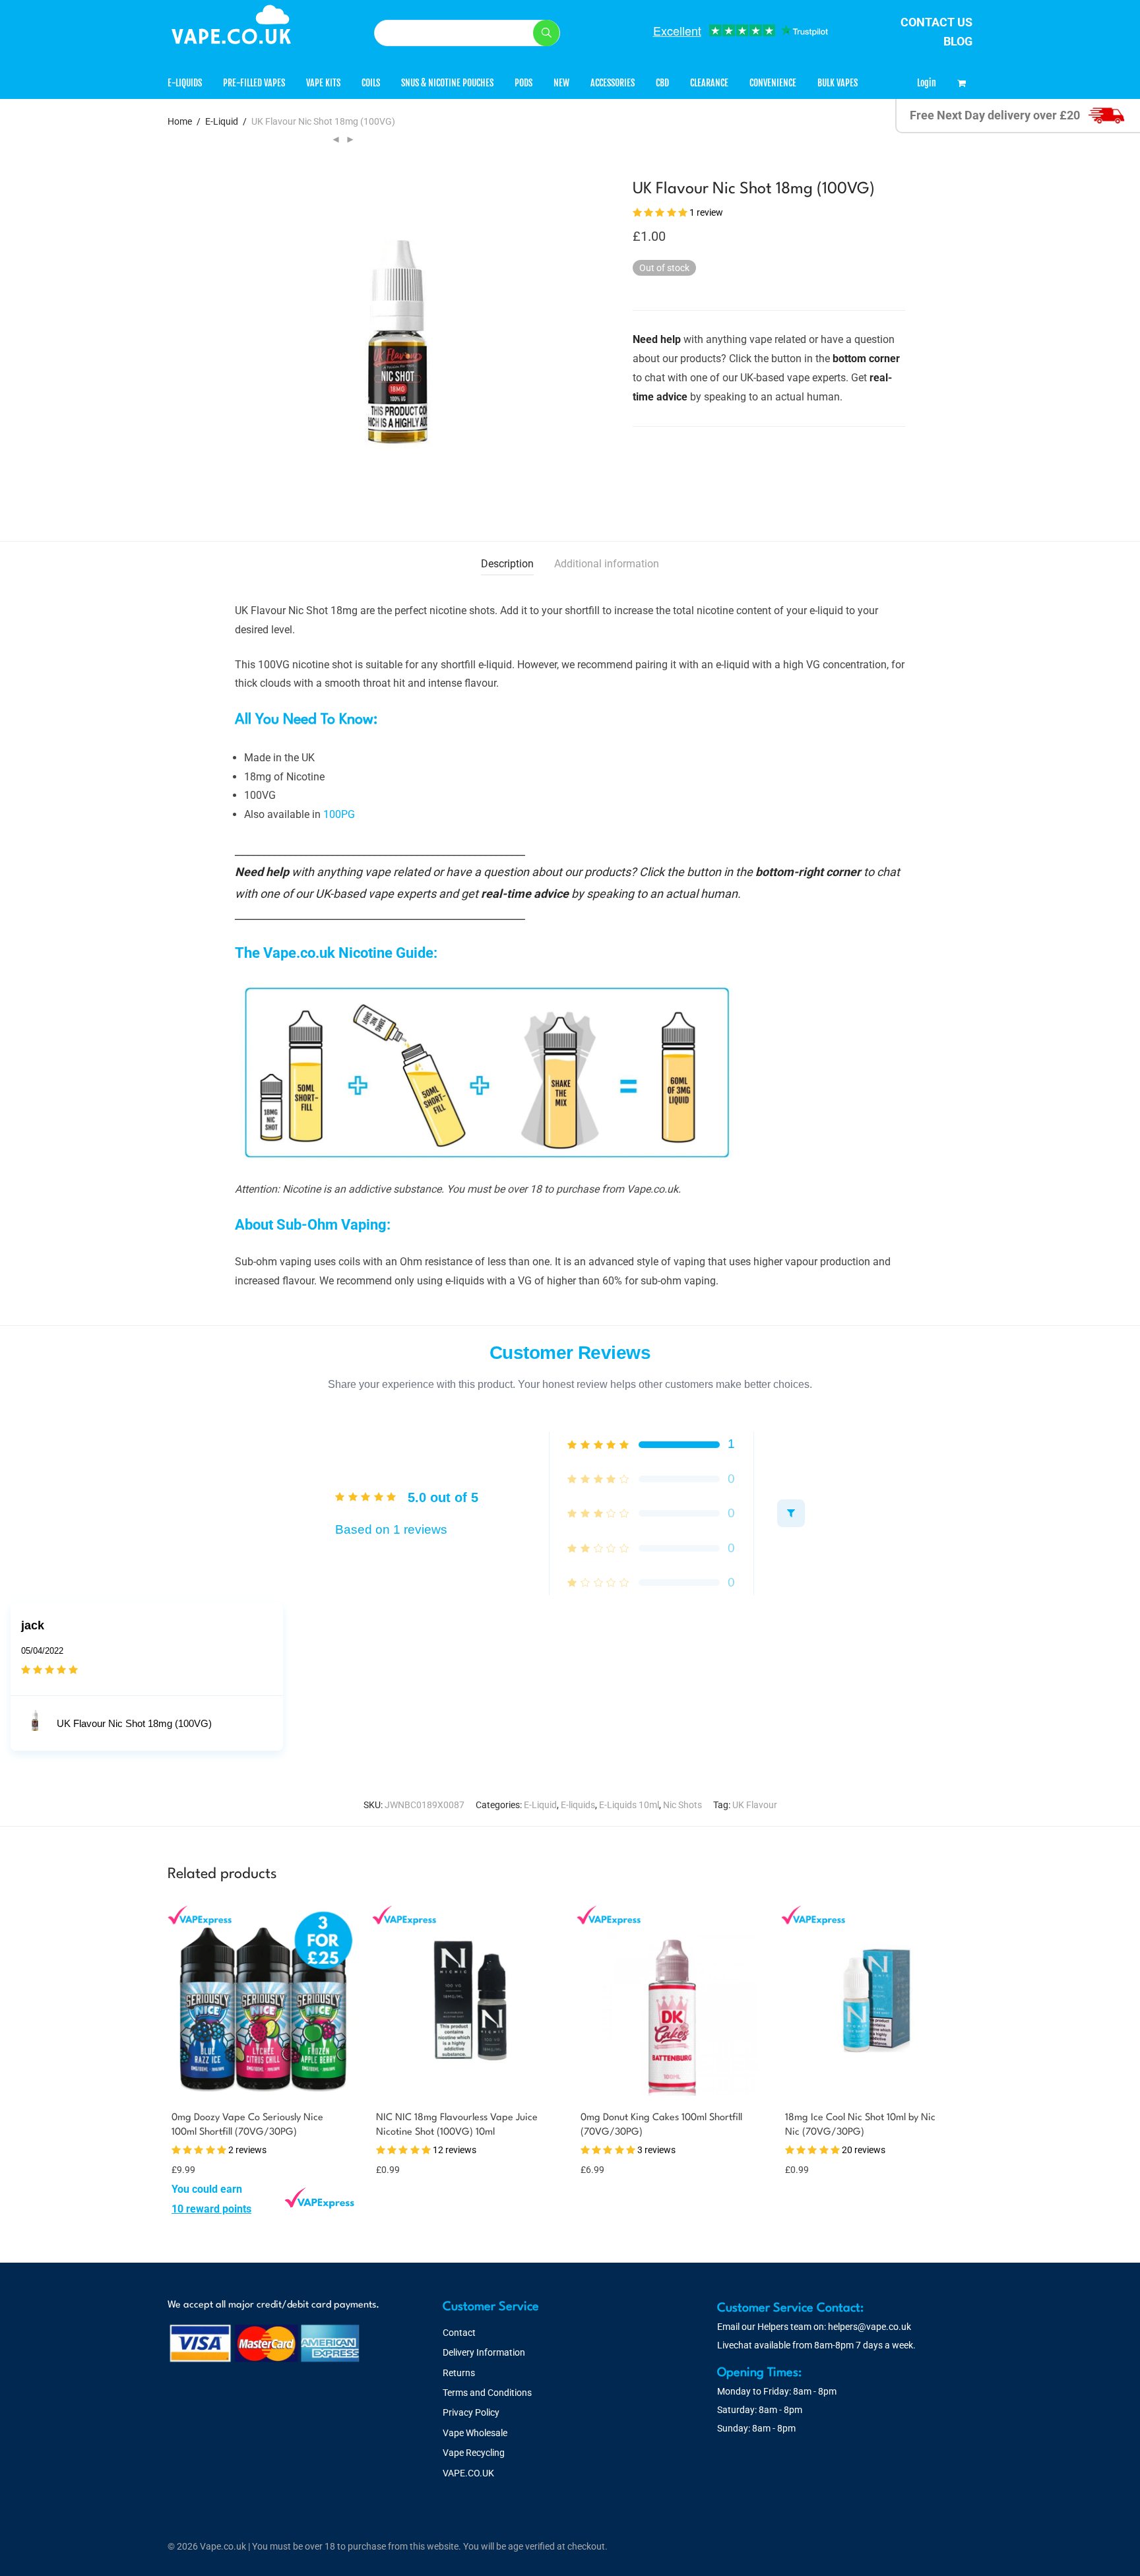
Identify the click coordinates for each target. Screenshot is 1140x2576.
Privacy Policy (471, 2412)
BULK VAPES (838, 83)
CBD (662, 83)
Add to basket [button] (398, 2169)
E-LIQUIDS (185, 83)
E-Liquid (222, 121)
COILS (371, 83)
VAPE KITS (323, 83)
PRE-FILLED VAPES (254, 83)
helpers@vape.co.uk (870, 2327)
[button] (546, 33)
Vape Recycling (474, 2453)
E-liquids (578, 1805)
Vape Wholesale (475, 2433)
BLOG (958, 41)
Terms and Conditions (487, 2393)
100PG (339, 814)
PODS (523, 83)
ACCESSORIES (613, 83)
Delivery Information (484, 2352)
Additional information (607, 564)
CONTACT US (936, 22)
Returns (459, 2373)
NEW (561, 83)
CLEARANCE (709, 83)
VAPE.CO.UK (468, 2473)
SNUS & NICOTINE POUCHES (447, 83)
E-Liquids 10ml (629, 1805)
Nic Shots (682, 1805)
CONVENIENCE (773, 83)
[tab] (507, 564)
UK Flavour (755, 1805)
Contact (459, 2333)
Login (927, 83)
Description (507, 564)
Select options (198, 2209)
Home (180, 121)
